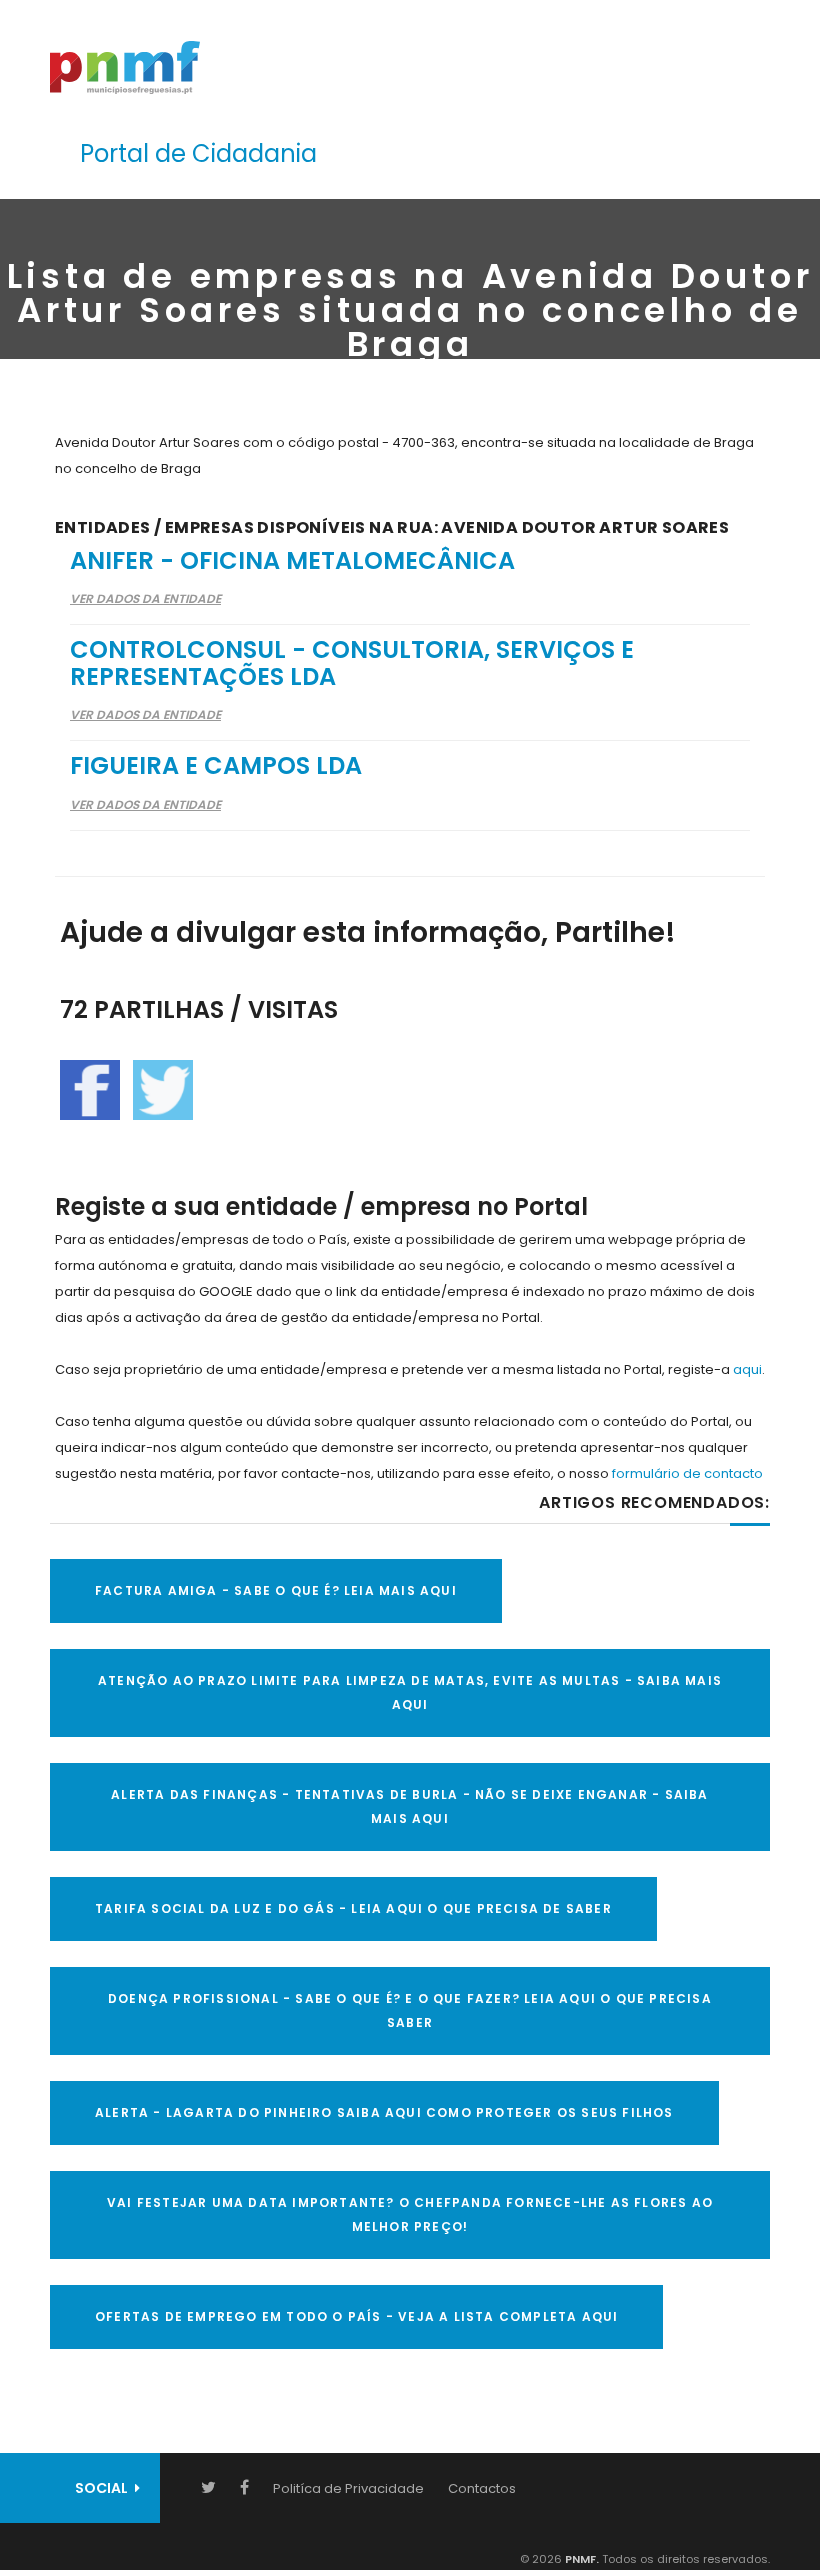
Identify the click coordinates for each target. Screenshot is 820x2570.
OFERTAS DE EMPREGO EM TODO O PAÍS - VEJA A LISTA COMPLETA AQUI (356, 2316)
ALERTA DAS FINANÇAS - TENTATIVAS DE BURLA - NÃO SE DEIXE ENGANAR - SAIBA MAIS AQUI (409, 1806)
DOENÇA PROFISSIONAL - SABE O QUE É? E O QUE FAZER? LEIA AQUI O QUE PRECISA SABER (410, 2010)
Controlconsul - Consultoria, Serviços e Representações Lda (352, 662)
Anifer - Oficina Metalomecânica (292, 560)
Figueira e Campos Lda (216, 765)
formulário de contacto (687, 1473)
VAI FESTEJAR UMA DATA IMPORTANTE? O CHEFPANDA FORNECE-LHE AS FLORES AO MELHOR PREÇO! (410, 2214)
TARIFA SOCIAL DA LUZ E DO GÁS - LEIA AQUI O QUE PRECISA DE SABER (353, 1908)
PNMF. (580, 2559)
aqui (747, 1369)
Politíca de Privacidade (348, 2488)
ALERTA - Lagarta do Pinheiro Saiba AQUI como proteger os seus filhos (384, 2112)
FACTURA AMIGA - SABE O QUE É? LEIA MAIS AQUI (276, 1590)
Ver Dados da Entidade (145, 598)
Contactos (482, 2488)
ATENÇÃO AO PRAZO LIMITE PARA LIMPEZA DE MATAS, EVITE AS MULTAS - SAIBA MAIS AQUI (410, 1692)
